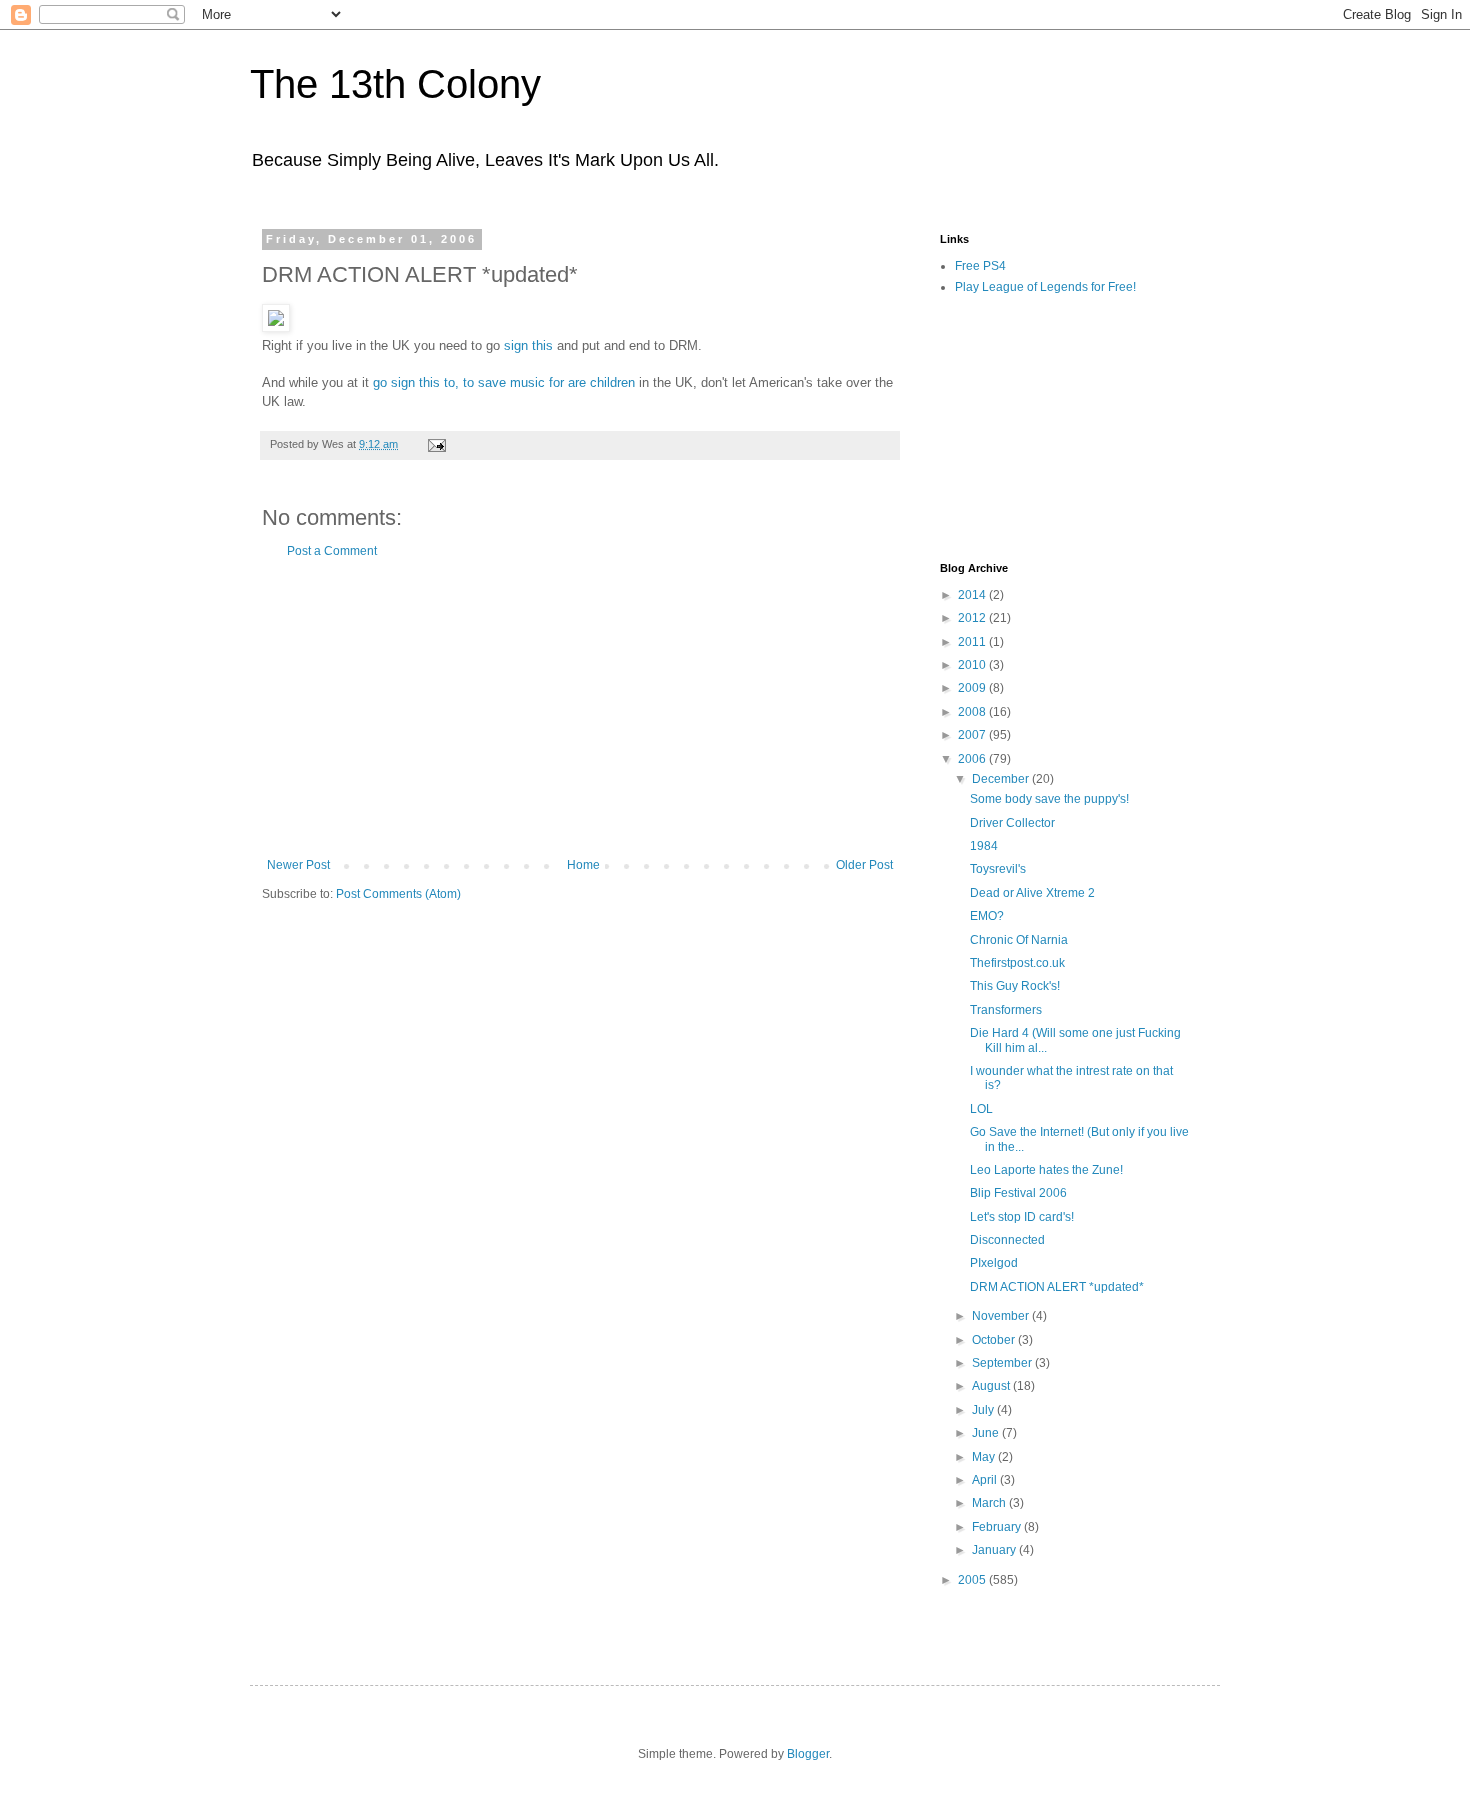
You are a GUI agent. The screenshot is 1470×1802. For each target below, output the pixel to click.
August (992, 1386)
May (985, 1457)
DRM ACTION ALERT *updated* (1057, 1287)
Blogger (808, 1754)
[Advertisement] (580, 708)
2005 (973, 1580)
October (995, 1340)
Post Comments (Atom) (398, 894)
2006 (973, 759)
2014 (973, 595)
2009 (973, 688)
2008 (973, 712)
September (1003, 1363)
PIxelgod (994, 1263)
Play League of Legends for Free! (1045, 287)
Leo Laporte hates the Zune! (1046, 1170)
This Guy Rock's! (1015, 986)
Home (583, 865)
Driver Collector (1012, 823)
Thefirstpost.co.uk (1017, 963)
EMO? (987, 916)
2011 (973, 642)
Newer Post (298, 865)
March (990, 1503)
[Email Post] (436, 444)
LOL (981, 1109)
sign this (530, 345)
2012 (973, 618)
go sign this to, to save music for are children (506, 382)
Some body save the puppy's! (1049, 799)
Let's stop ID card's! (1022, 1217)
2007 (973, 735)
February (998, 1527)
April (986, 1480)
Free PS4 (980, 266)
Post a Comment (332, 551)
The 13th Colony (395, 84)
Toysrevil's (998, 869)
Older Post (864, 865)
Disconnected (1007, 1240)
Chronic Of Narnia (1019, 940)
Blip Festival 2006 (1018, 1193)
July (984, 1410)
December (1002, 779)
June (987, 1433)
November (1002, 1316)
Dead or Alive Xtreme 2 (1032, 893)
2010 (973, 665)
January (995, 1550)
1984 (984, 846)
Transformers (1006, 1010)
